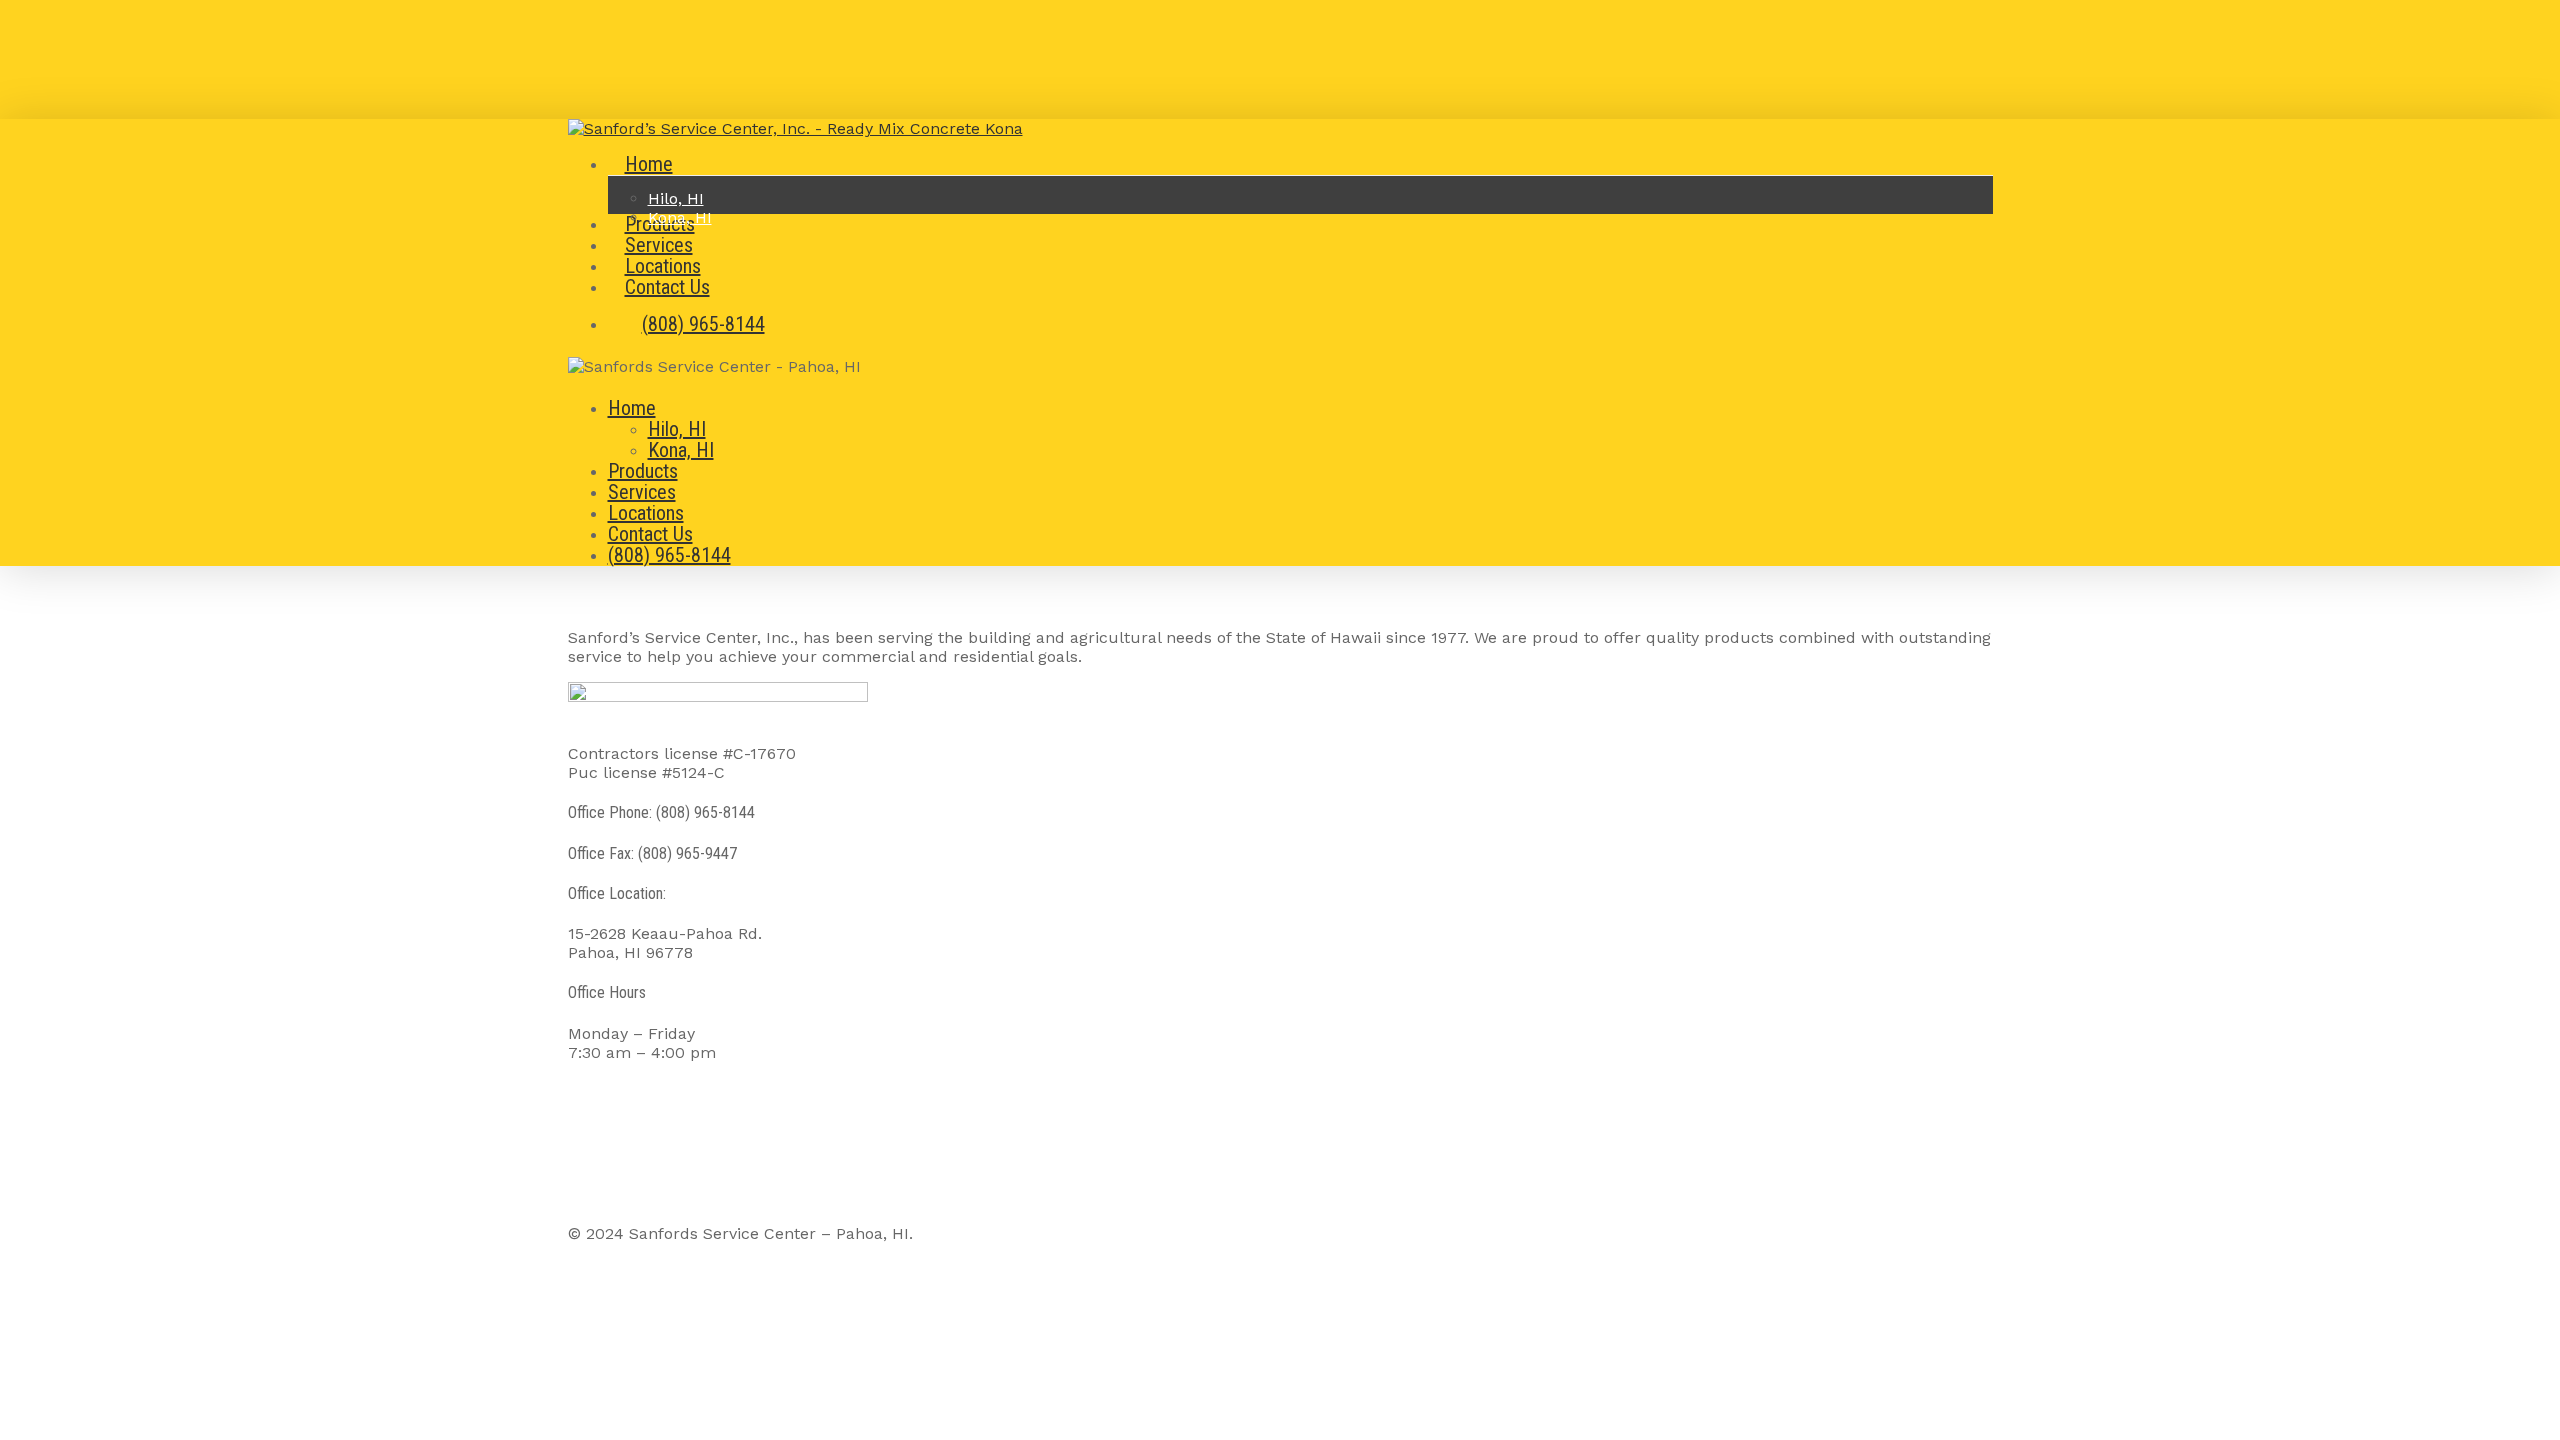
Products (643, 471)
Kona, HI (681, 450)
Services (642, 492)
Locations (646, 513)
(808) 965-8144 (669, 555)
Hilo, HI (677, 429)
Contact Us (650, 534)
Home (632, 408)
